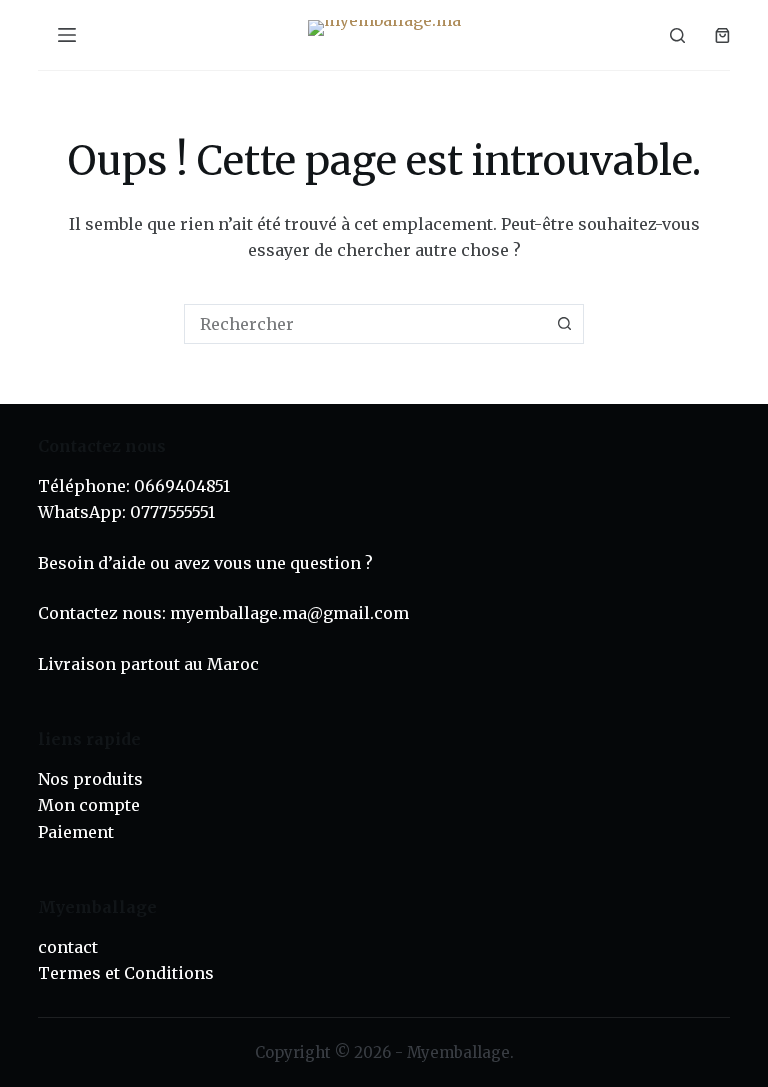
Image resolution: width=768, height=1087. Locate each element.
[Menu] (67, 35)
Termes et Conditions (126, 973)
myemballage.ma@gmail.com (289, 613)
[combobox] (365, 324)
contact (68, 947)
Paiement (76, 832)
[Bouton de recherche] (564, 324)
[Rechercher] (677, 35)
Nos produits (90, 779)
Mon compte (89, 805)
